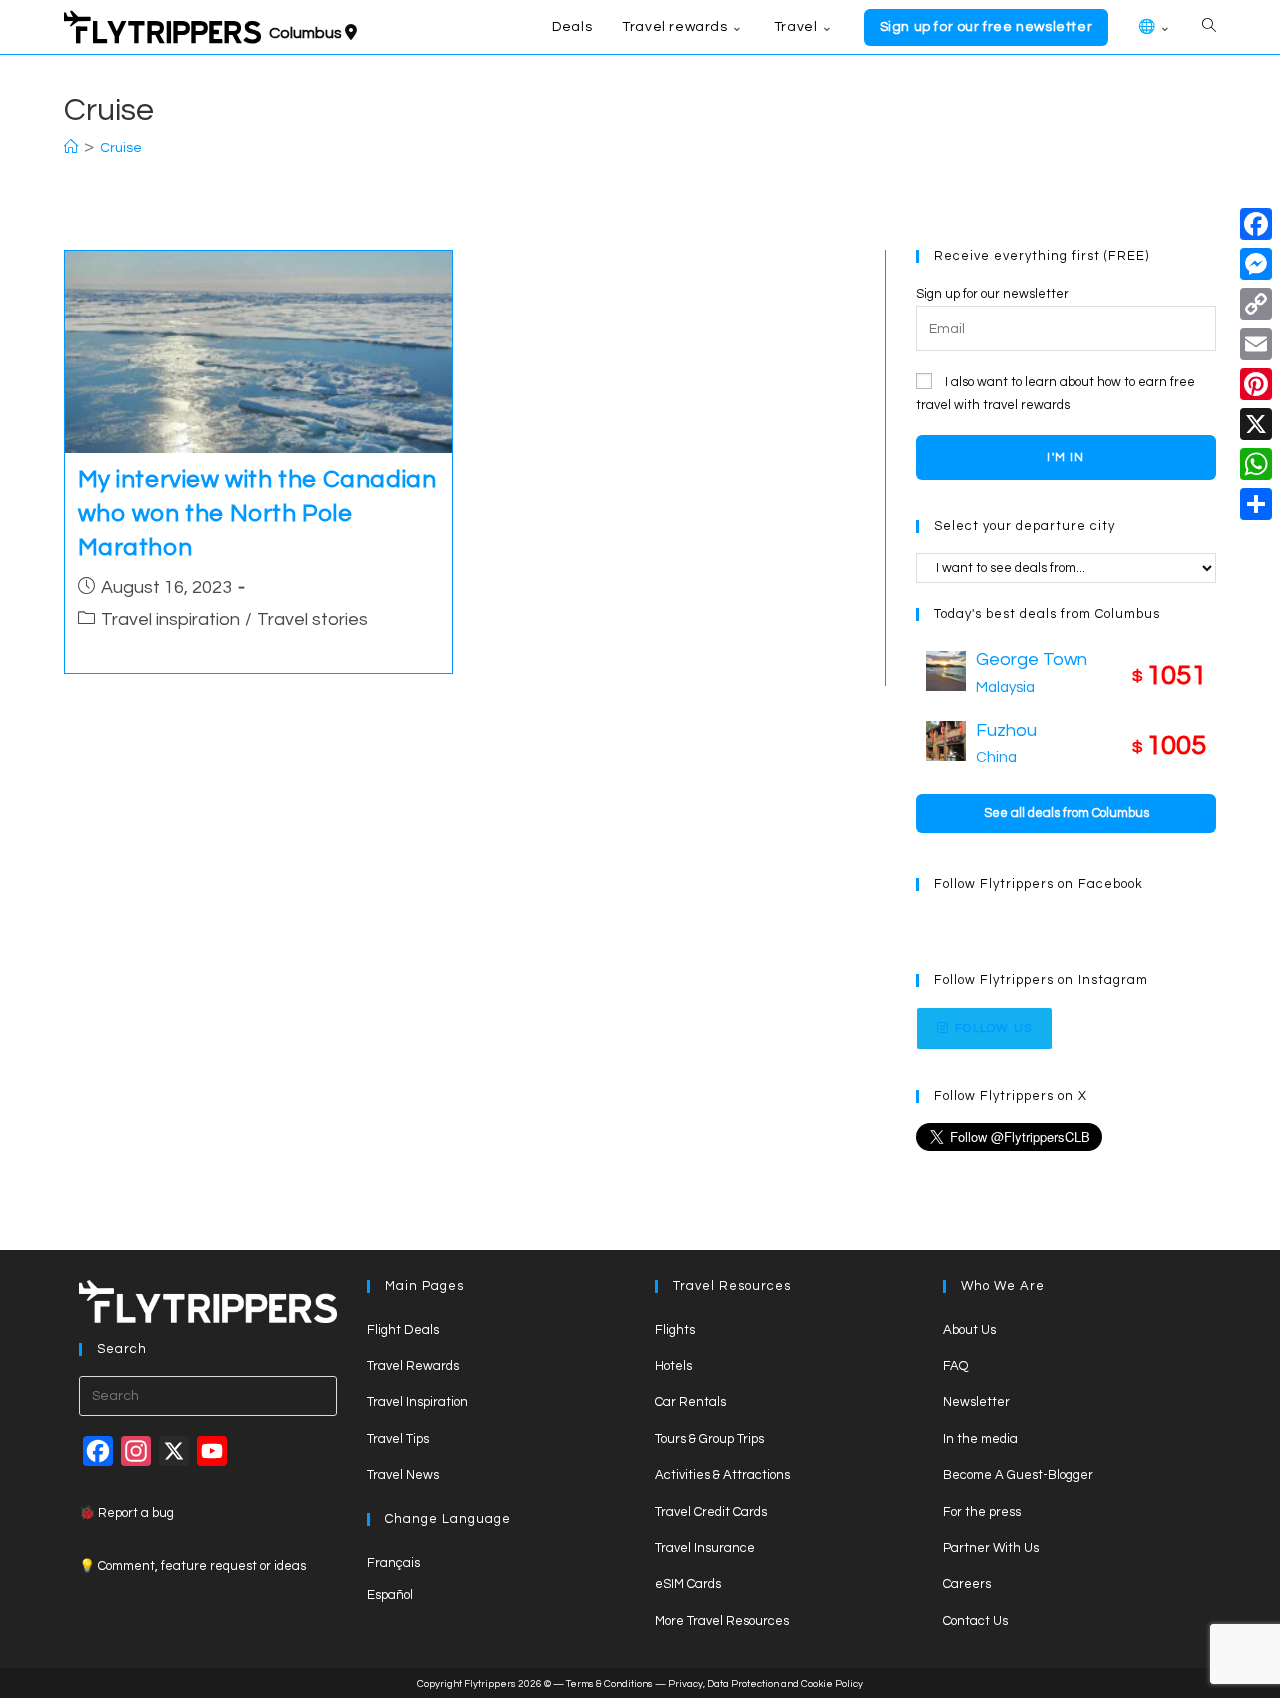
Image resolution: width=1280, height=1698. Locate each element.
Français (393, 1563)
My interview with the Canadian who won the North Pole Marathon (257, 513)
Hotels (673, 1366)
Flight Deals (403, 1330)
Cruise (121, 148)
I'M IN (1065, 457)
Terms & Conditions (609, 1684)
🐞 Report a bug (126, 1513)
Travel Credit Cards (711, 1512)
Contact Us (975, 1621)
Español (390, 1595)
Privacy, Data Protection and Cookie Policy (765, 1684)
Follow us (993, 1028)
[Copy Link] (1256, 304)
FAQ (955, 1366)
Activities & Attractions (722, 1475)
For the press (982, 1512)
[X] (1256, 424)
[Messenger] (1256, 264)
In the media (980, 1439)
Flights (675, 1330)
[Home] (71, 148)
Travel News (403, 1475)
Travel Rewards (413, 1366)
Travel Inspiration (417, 1402)
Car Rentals (690, 1402)
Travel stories (312, 619)
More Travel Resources (722, 1621)
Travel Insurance (705, 1548)
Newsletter (976, 1402)
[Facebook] (1256, 224)
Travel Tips (398, 1439)
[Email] (1256, 344)
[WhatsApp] (1256, 464)
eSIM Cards (688, 1584)
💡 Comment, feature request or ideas (192, 1566)
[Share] (1256, 504)
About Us (969, 1330)
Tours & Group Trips (709, 1439)
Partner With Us (991, 1548)
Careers (967, 1584)
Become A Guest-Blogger (1018, 1475)
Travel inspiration (170, 619)
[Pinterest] (1256, 384)
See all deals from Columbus (1066, 813)
